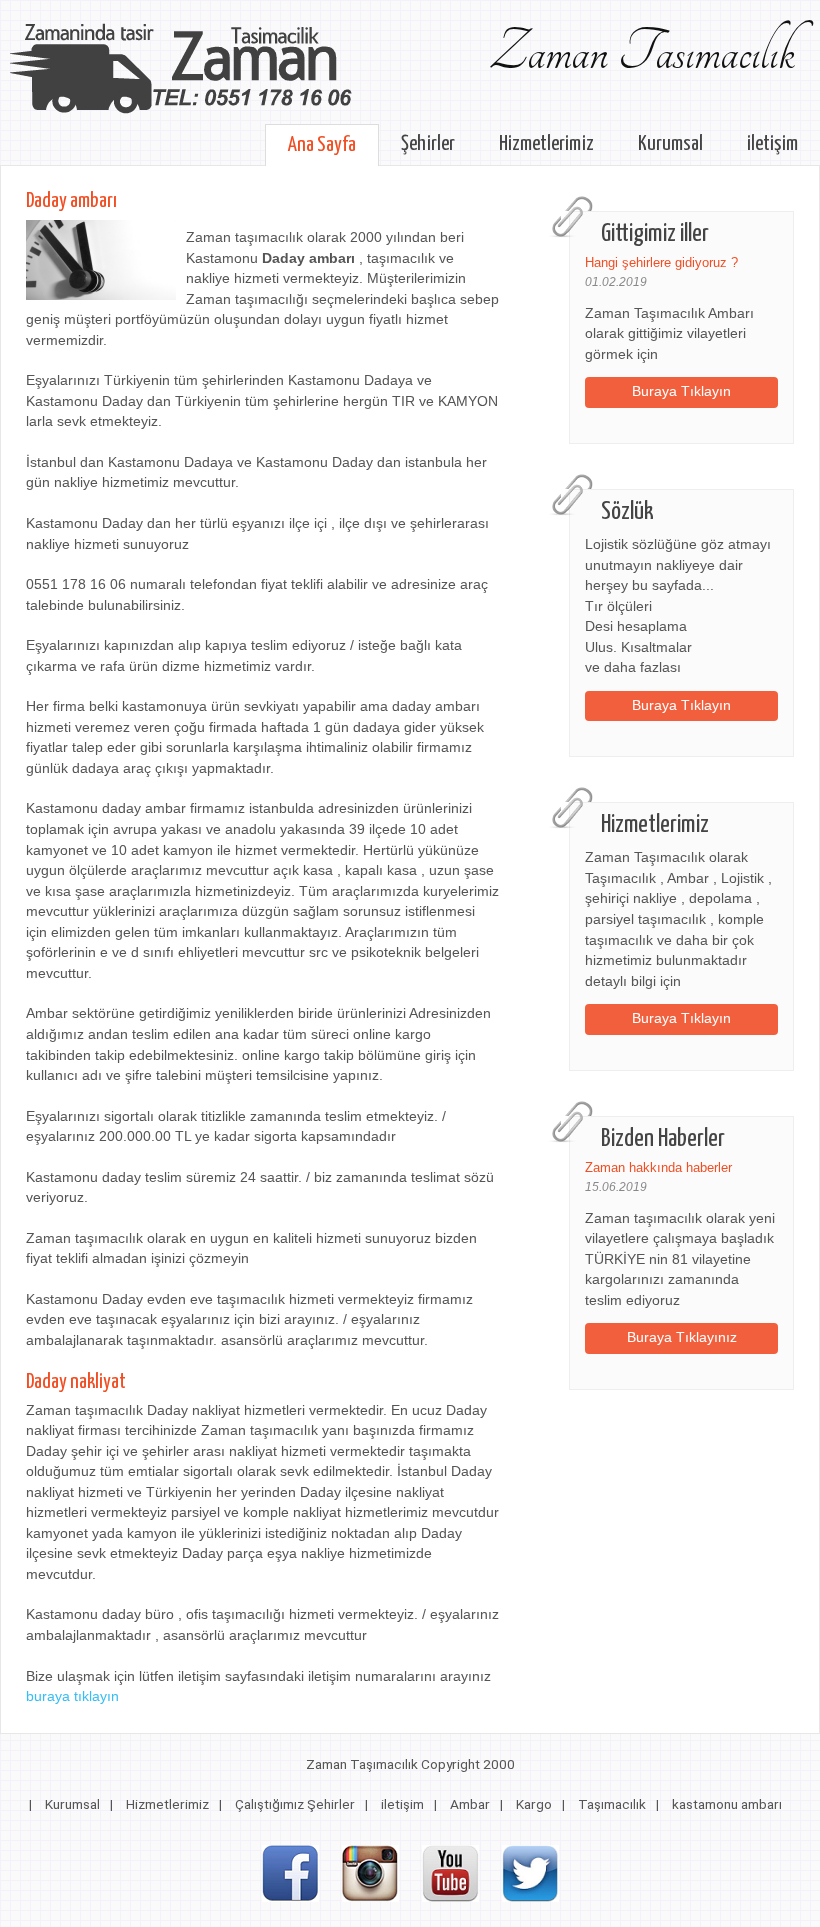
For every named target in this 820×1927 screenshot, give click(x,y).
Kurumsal (670, 144)
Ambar (470, 1804)
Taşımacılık (612, 1804)
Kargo (534, 1804)
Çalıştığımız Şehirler (295, 1804)
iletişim (772, 144)
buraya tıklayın (72, 1696)
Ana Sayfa (322, 145)
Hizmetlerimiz (546, 144)
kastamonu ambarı (727, 1804)
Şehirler (428, 144)
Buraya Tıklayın (681, 391)
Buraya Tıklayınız (682, 1337)
